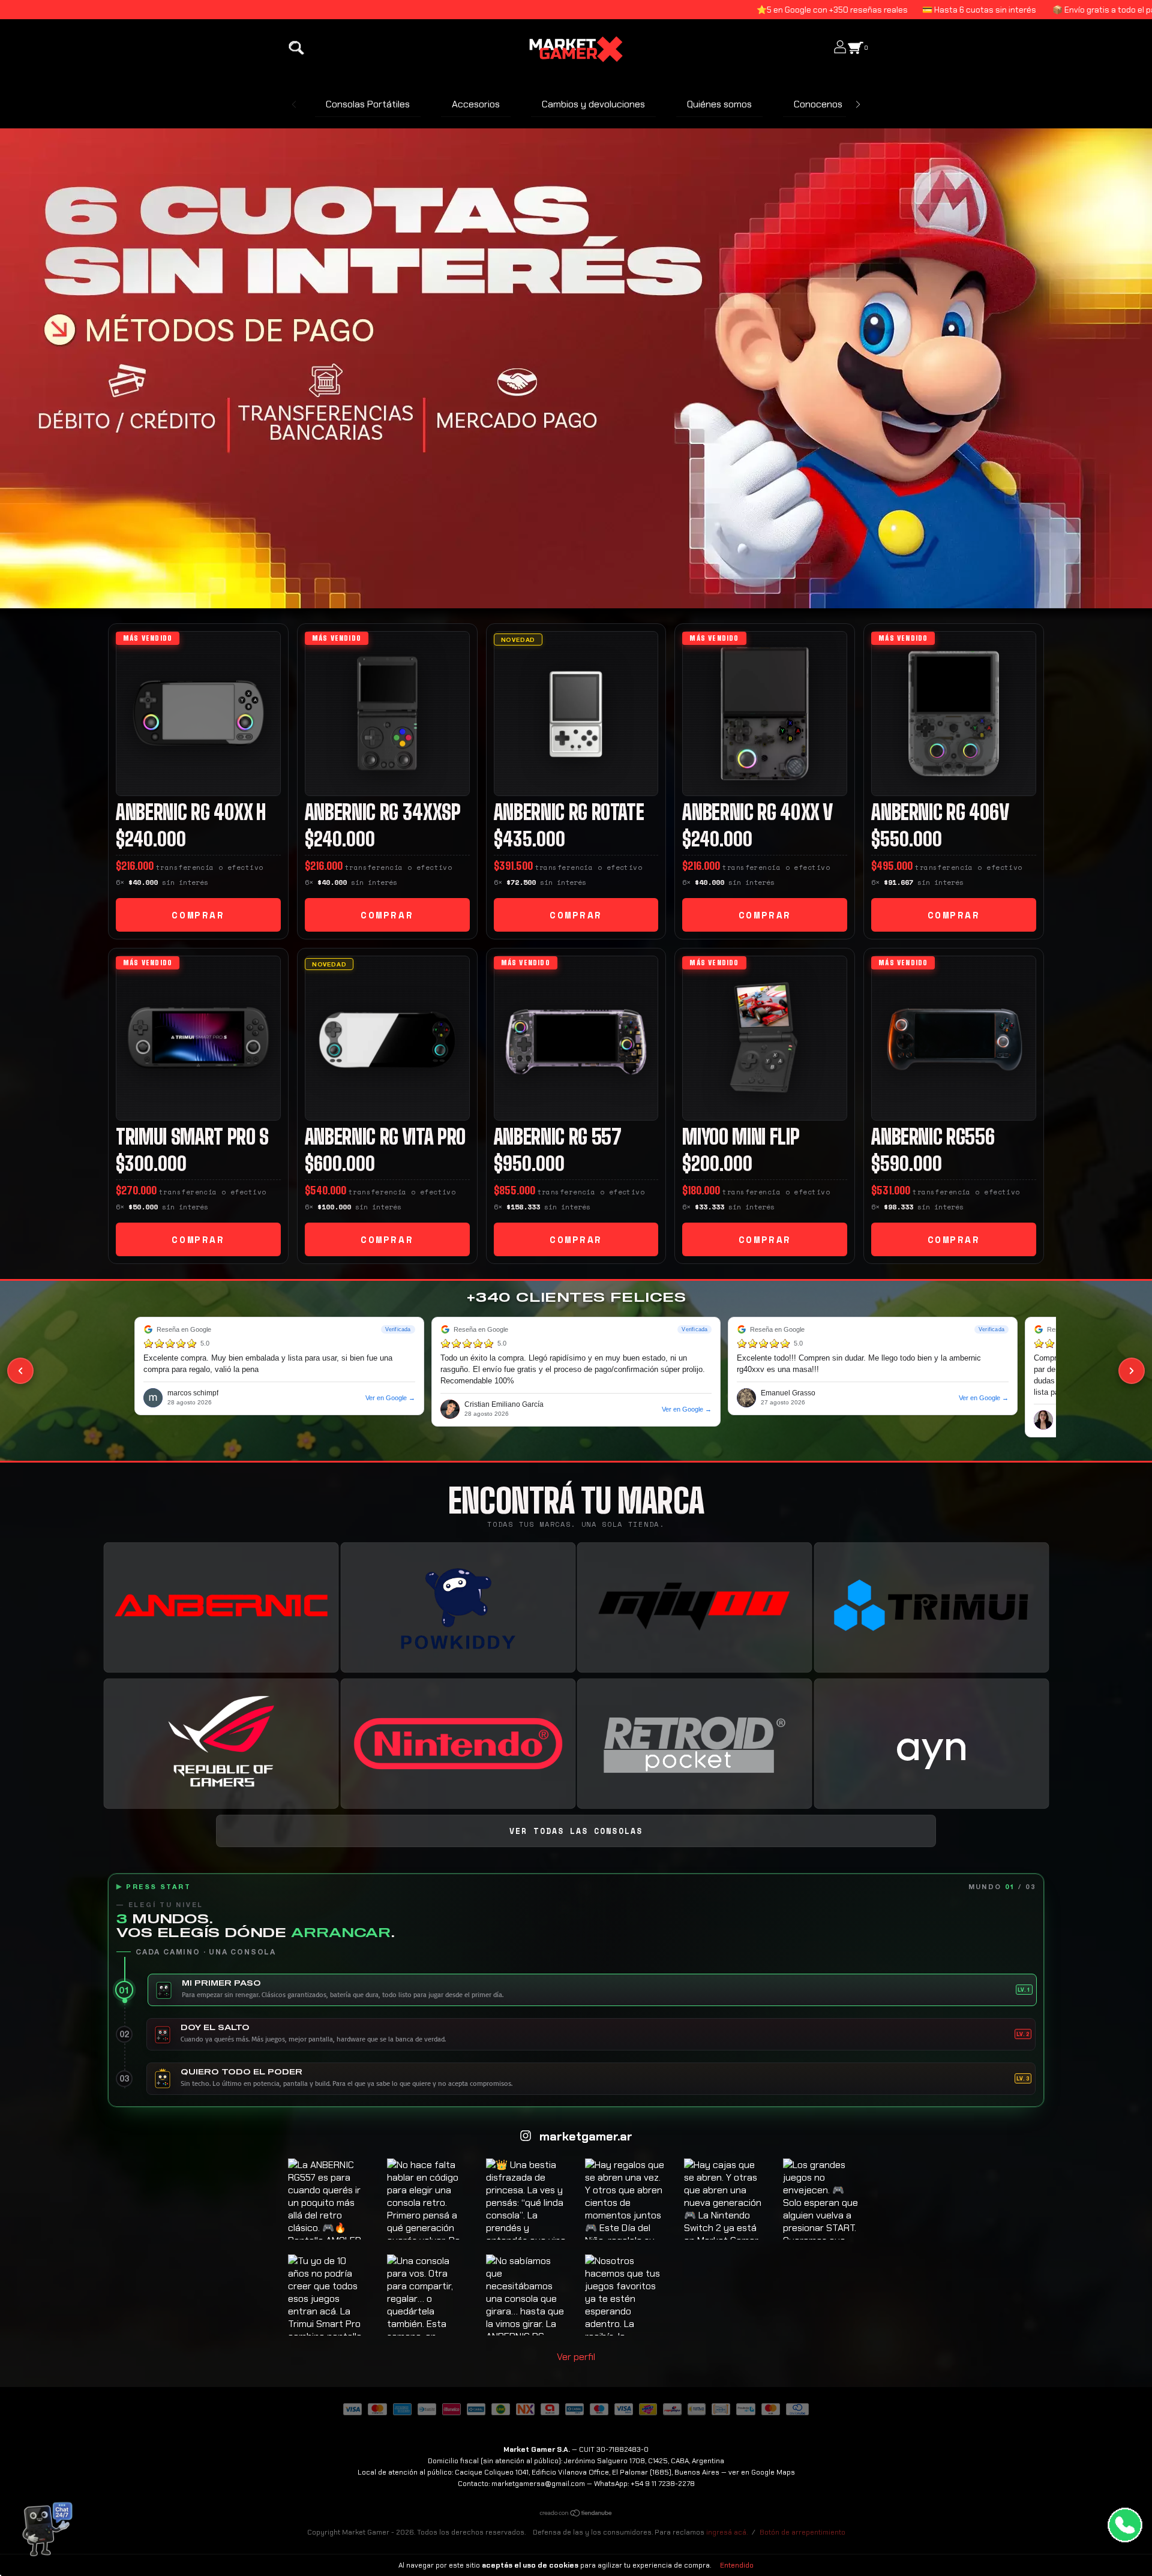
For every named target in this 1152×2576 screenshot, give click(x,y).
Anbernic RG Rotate (569, 812)
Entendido (737, 2565)
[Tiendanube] (576, 2514)
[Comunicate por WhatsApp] (1125, 2525)
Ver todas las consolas (576, 1831)
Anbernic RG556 (933, 1137)
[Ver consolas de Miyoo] (694, 1608)
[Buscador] (296, 53)
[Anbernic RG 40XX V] (765, 714)
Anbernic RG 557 (558, 1137)
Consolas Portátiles (368, 104)
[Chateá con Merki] (43, 2532)
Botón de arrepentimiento (802, 2532)
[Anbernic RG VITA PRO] (387, 1038)
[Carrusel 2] (576, 368)
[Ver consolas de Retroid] (694, 1744)
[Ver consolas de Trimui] (931, 1608)
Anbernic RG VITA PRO (385, 1137)
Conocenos (818, 104)
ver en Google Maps (762, 2472)
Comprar (198, 915)
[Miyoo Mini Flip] (765, 1038)
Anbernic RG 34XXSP (383, 812)
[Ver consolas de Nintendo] (458, 1744)
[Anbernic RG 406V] (954, 714)
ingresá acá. (727, 2532)
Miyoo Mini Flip (741, 1137)
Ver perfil (576, 2357)
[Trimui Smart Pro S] (198, 1038)
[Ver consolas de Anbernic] (221, 1608)
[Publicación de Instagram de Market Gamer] (328, 2199)
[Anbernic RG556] (954, 1038)
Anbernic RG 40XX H (191, 812)
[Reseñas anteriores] (20, 1371)
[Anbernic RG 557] (576, 1038)
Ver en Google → (390, 1398)
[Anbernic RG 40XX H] (198, 714)
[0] (856, 53)
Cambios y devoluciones (593, 104)
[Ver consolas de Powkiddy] (458, 1608)
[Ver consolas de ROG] (221, 1744)
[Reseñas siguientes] (1132, 1371)
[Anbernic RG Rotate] (576, 714)
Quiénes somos (719, 104)
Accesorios (476, 104)
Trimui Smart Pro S (192, 1137)
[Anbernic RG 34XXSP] (387, 714)
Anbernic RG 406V (940, 812)
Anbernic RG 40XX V (757, 812)
